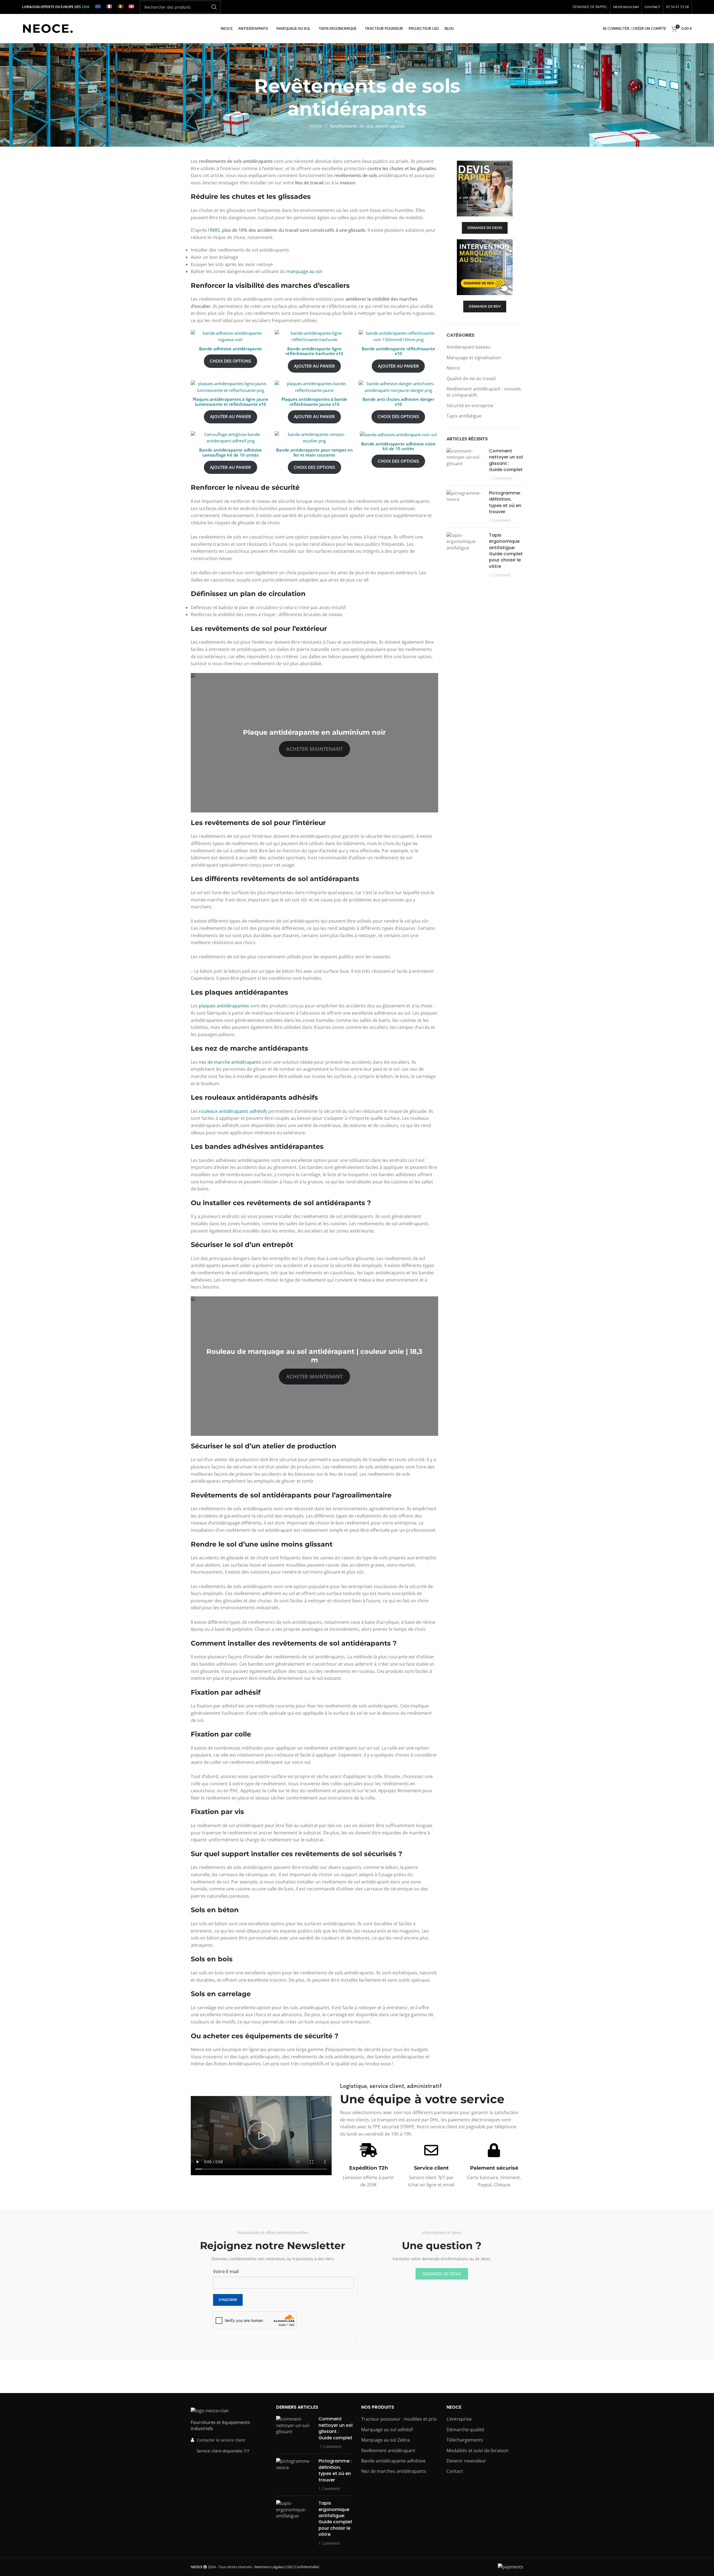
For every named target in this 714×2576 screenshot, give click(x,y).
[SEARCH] (214, 7)
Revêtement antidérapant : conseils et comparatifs (484, 392)
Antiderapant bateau (468, 347)
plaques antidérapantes (224, 1006)
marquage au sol (304, 271)
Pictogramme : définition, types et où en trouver (506, 502)
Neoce (453, 368)
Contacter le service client (221, 2440)
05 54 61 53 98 (677, 7)
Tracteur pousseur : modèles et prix (399, 2419)
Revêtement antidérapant (388, 2450)
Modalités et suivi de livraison (477, 2450)
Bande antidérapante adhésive (393, 2461)
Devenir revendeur (466, 2461)
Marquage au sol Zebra (385, 2440)
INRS (215, 230)
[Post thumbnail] (466, 465)
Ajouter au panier (314, 366)
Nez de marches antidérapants (394, 2471)
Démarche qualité (465, 2429)
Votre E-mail (226, 2271)
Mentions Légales (269, 2567)
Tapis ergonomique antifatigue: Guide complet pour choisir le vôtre (506, 551)
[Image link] (210, 2410)
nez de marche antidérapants (230, 1062)
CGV (289, 2567)
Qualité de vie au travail (471, 378)
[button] (261, 2136)
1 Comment (501, 478)
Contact (455, 2471)
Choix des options (230, 361)
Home (316, 126)
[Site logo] (48, 28)
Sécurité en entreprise (470, 406)
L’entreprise (459, 2419)
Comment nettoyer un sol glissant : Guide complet (506, 460)
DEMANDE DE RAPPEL (590, 7)
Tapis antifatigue (464, 416)
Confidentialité (307, 2567)
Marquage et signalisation (474, 358)
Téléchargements (465, 2440)
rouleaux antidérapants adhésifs (234, 1111)
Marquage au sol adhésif (387, 2429)
